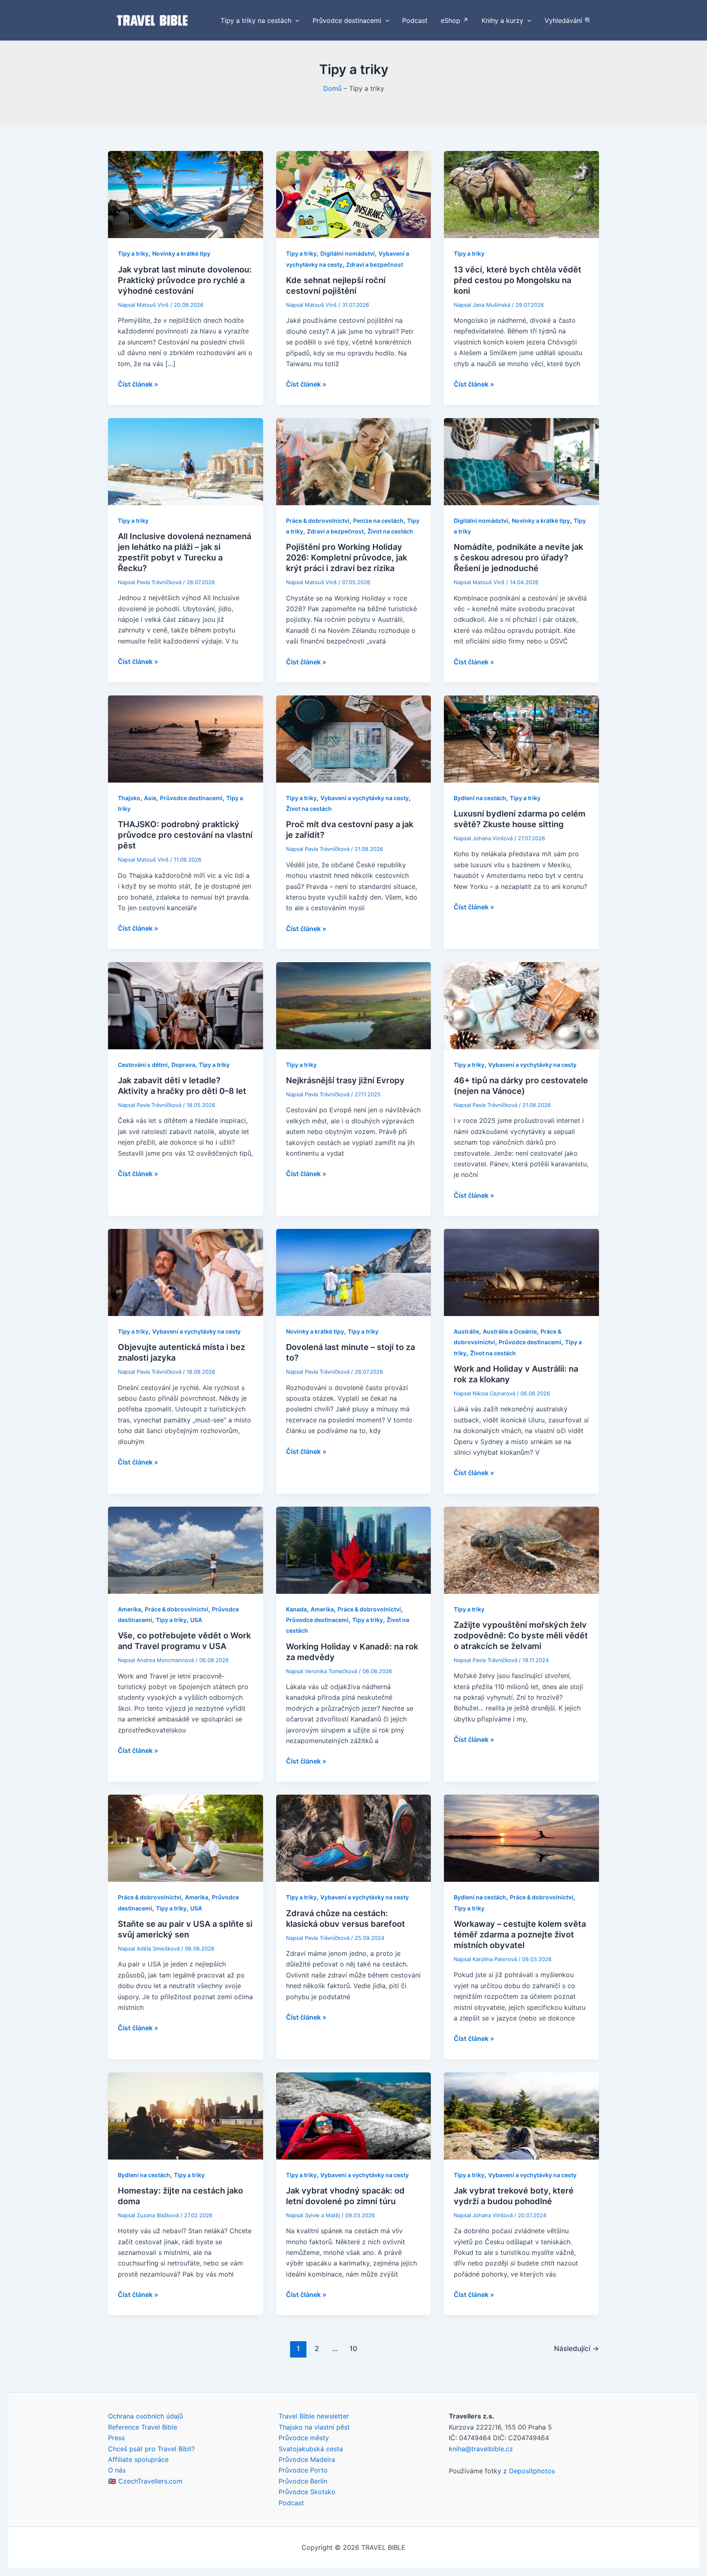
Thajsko (129, 798)
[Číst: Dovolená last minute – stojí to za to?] (354, 1272)
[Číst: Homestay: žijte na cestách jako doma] (186, 2115)
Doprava (183, 1065)
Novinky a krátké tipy (181, 253)
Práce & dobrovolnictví (318, 521)
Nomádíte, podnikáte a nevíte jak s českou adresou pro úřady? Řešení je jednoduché (518, 558)
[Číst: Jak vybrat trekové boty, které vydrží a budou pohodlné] (521, 2115)
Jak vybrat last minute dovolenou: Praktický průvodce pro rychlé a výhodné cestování (185, 280)
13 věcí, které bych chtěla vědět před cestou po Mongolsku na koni (518, 280)
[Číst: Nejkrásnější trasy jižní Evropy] (354, 1005)
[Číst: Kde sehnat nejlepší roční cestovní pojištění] (354, 194)
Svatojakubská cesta (311, 2449)
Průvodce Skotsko (307, 2492)
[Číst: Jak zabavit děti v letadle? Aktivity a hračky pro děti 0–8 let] (186, 1005)
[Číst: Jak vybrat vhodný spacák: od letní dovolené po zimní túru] (354, 2115)
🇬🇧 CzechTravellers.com (145, 2481)
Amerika (129, 1609)
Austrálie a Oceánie (510, 1331)
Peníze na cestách (378, 521)
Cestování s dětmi (143, 1065)
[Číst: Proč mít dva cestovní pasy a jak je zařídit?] (354, 738)
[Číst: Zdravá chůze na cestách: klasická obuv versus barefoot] (354, 1838)
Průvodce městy (304, 2438)
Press (116, 2438)
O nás (117, 2470)
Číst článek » (138, 385)
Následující (576, 2348)
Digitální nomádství (348, 253)
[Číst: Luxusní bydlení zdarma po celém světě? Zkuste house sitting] (521, 738)
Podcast (291, 2503)
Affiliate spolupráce (138, 2459)
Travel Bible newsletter (314, 2416)
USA (196, 1620)
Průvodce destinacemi (191, 798)
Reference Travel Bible (143, 2427)
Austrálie (466, 1331)
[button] (295, 20)
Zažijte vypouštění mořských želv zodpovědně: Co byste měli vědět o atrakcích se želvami (521, 1636)
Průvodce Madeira (307, 2459)
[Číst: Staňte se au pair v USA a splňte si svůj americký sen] (186, 1838)
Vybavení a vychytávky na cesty (365, 798)
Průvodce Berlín (303, 2481)
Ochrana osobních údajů (145, 2416)
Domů (332, 88)
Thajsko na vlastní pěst (314, 2427)
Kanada (296, 1609)
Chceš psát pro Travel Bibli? (151, 2449)
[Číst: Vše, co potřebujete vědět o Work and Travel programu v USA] (186, 1549)
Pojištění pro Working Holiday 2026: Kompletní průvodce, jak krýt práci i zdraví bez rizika (347, 558)
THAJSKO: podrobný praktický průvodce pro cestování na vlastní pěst (185, 835)
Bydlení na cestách (480, 798)
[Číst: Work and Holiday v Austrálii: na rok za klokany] (521, 1272)
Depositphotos (532, 2471)
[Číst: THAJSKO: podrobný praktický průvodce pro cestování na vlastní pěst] (186, 738)
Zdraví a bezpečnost (375, 264)
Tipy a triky (133, 253)
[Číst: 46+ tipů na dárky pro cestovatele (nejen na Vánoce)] (521, 1005)
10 (353, 2348)
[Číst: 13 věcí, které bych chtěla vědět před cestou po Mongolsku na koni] (521, 194)
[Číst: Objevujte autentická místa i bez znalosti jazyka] (186, 1272)
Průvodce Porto (303, 2470)
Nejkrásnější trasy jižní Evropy (345, 1080)
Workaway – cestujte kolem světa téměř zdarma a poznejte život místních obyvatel (520, 1935)
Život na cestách (390, 531)
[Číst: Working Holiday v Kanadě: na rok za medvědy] (354, 1549)
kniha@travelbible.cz (481, 2449)
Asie (150, 798)
